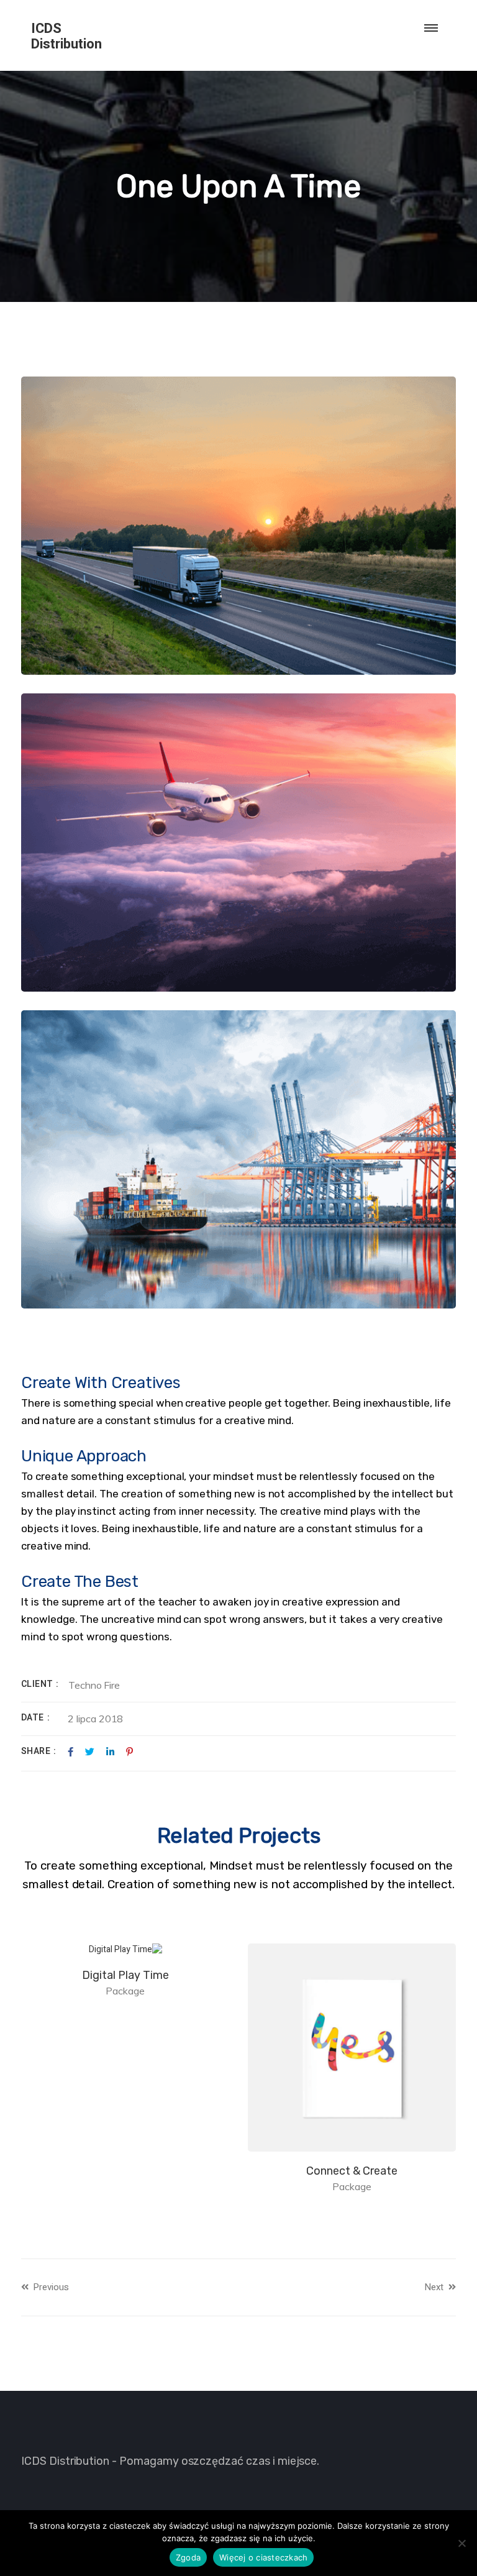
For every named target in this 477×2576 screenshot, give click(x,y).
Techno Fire (94, 1685)
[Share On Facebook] (70, 1752)
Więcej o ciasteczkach (263, 2557)
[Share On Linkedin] (110, 1752)
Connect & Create (352, 2171)
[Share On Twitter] (90, 1752)
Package (352, 2186)
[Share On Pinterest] (129, 1752)
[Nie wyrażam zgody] (461, 2543)
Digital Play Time (125, 1975)
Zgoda (188, 2557)
